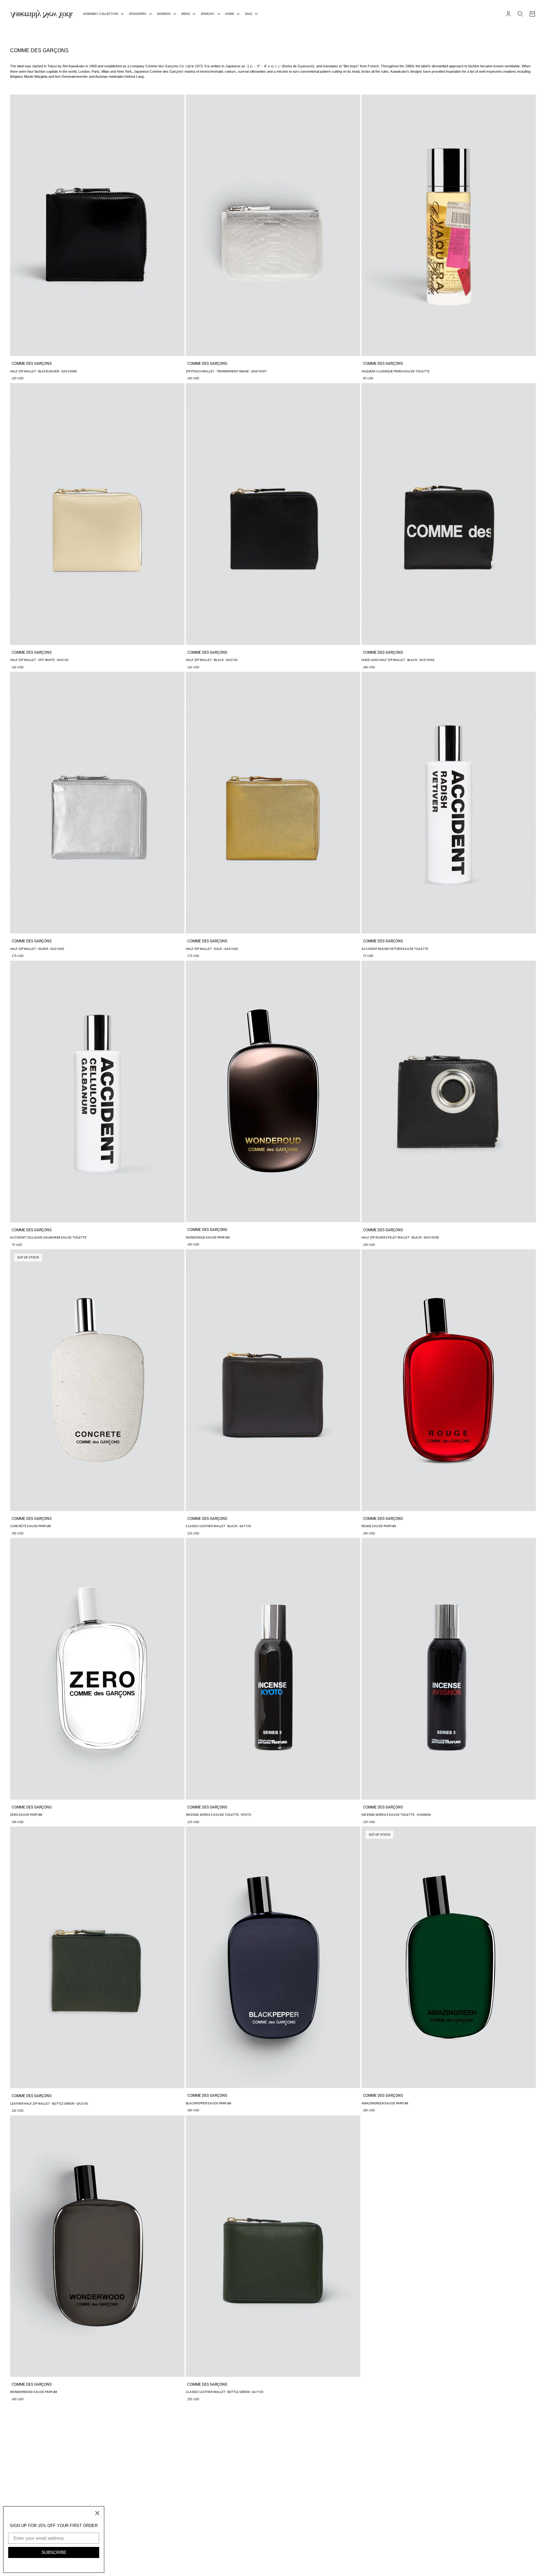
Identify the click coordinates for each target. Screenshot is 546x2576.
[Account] (508, 14)
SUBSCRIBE (54, 2552)
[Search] (520, 14)
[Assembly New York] (42, 14)
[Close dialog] (97, 2513)
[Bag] (532, 14)
